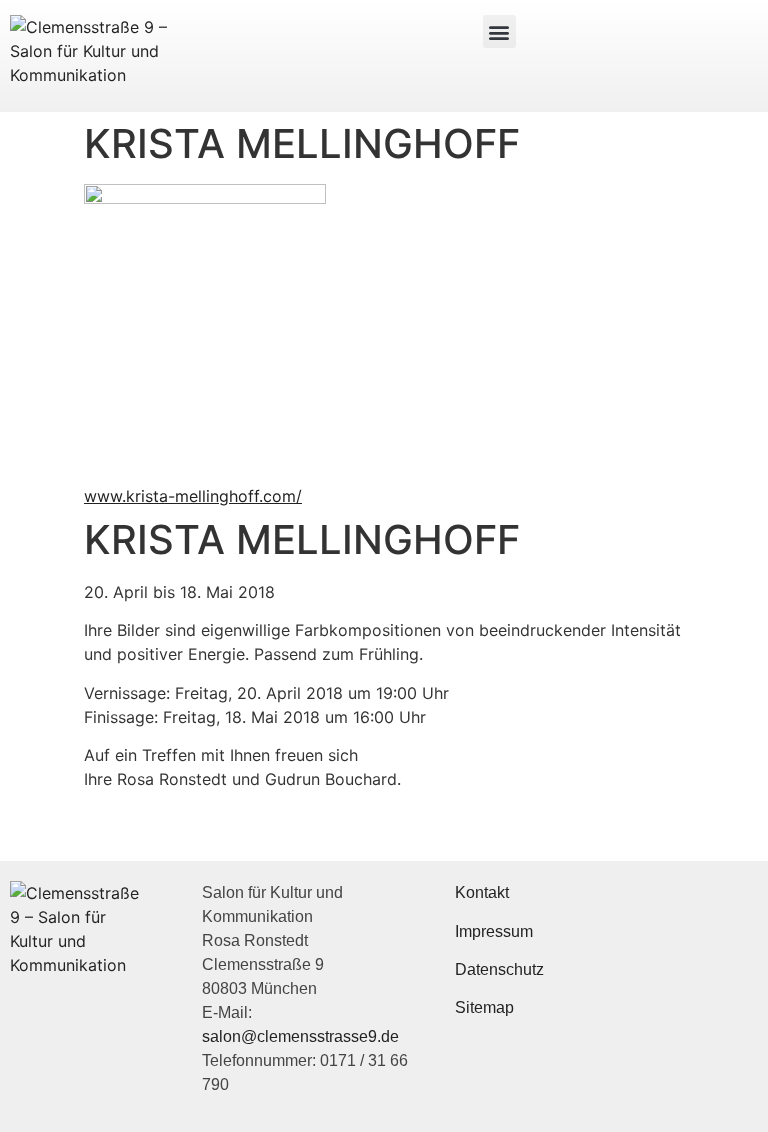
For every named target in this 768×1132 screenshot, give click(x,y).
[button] (499, 31)
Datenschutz (499, 969)
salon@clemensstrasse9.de (300, 1036)
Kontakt (482, 892)
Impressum (494, 931)
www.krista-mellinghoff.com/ (193, 496)
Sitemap (484, 1007)
